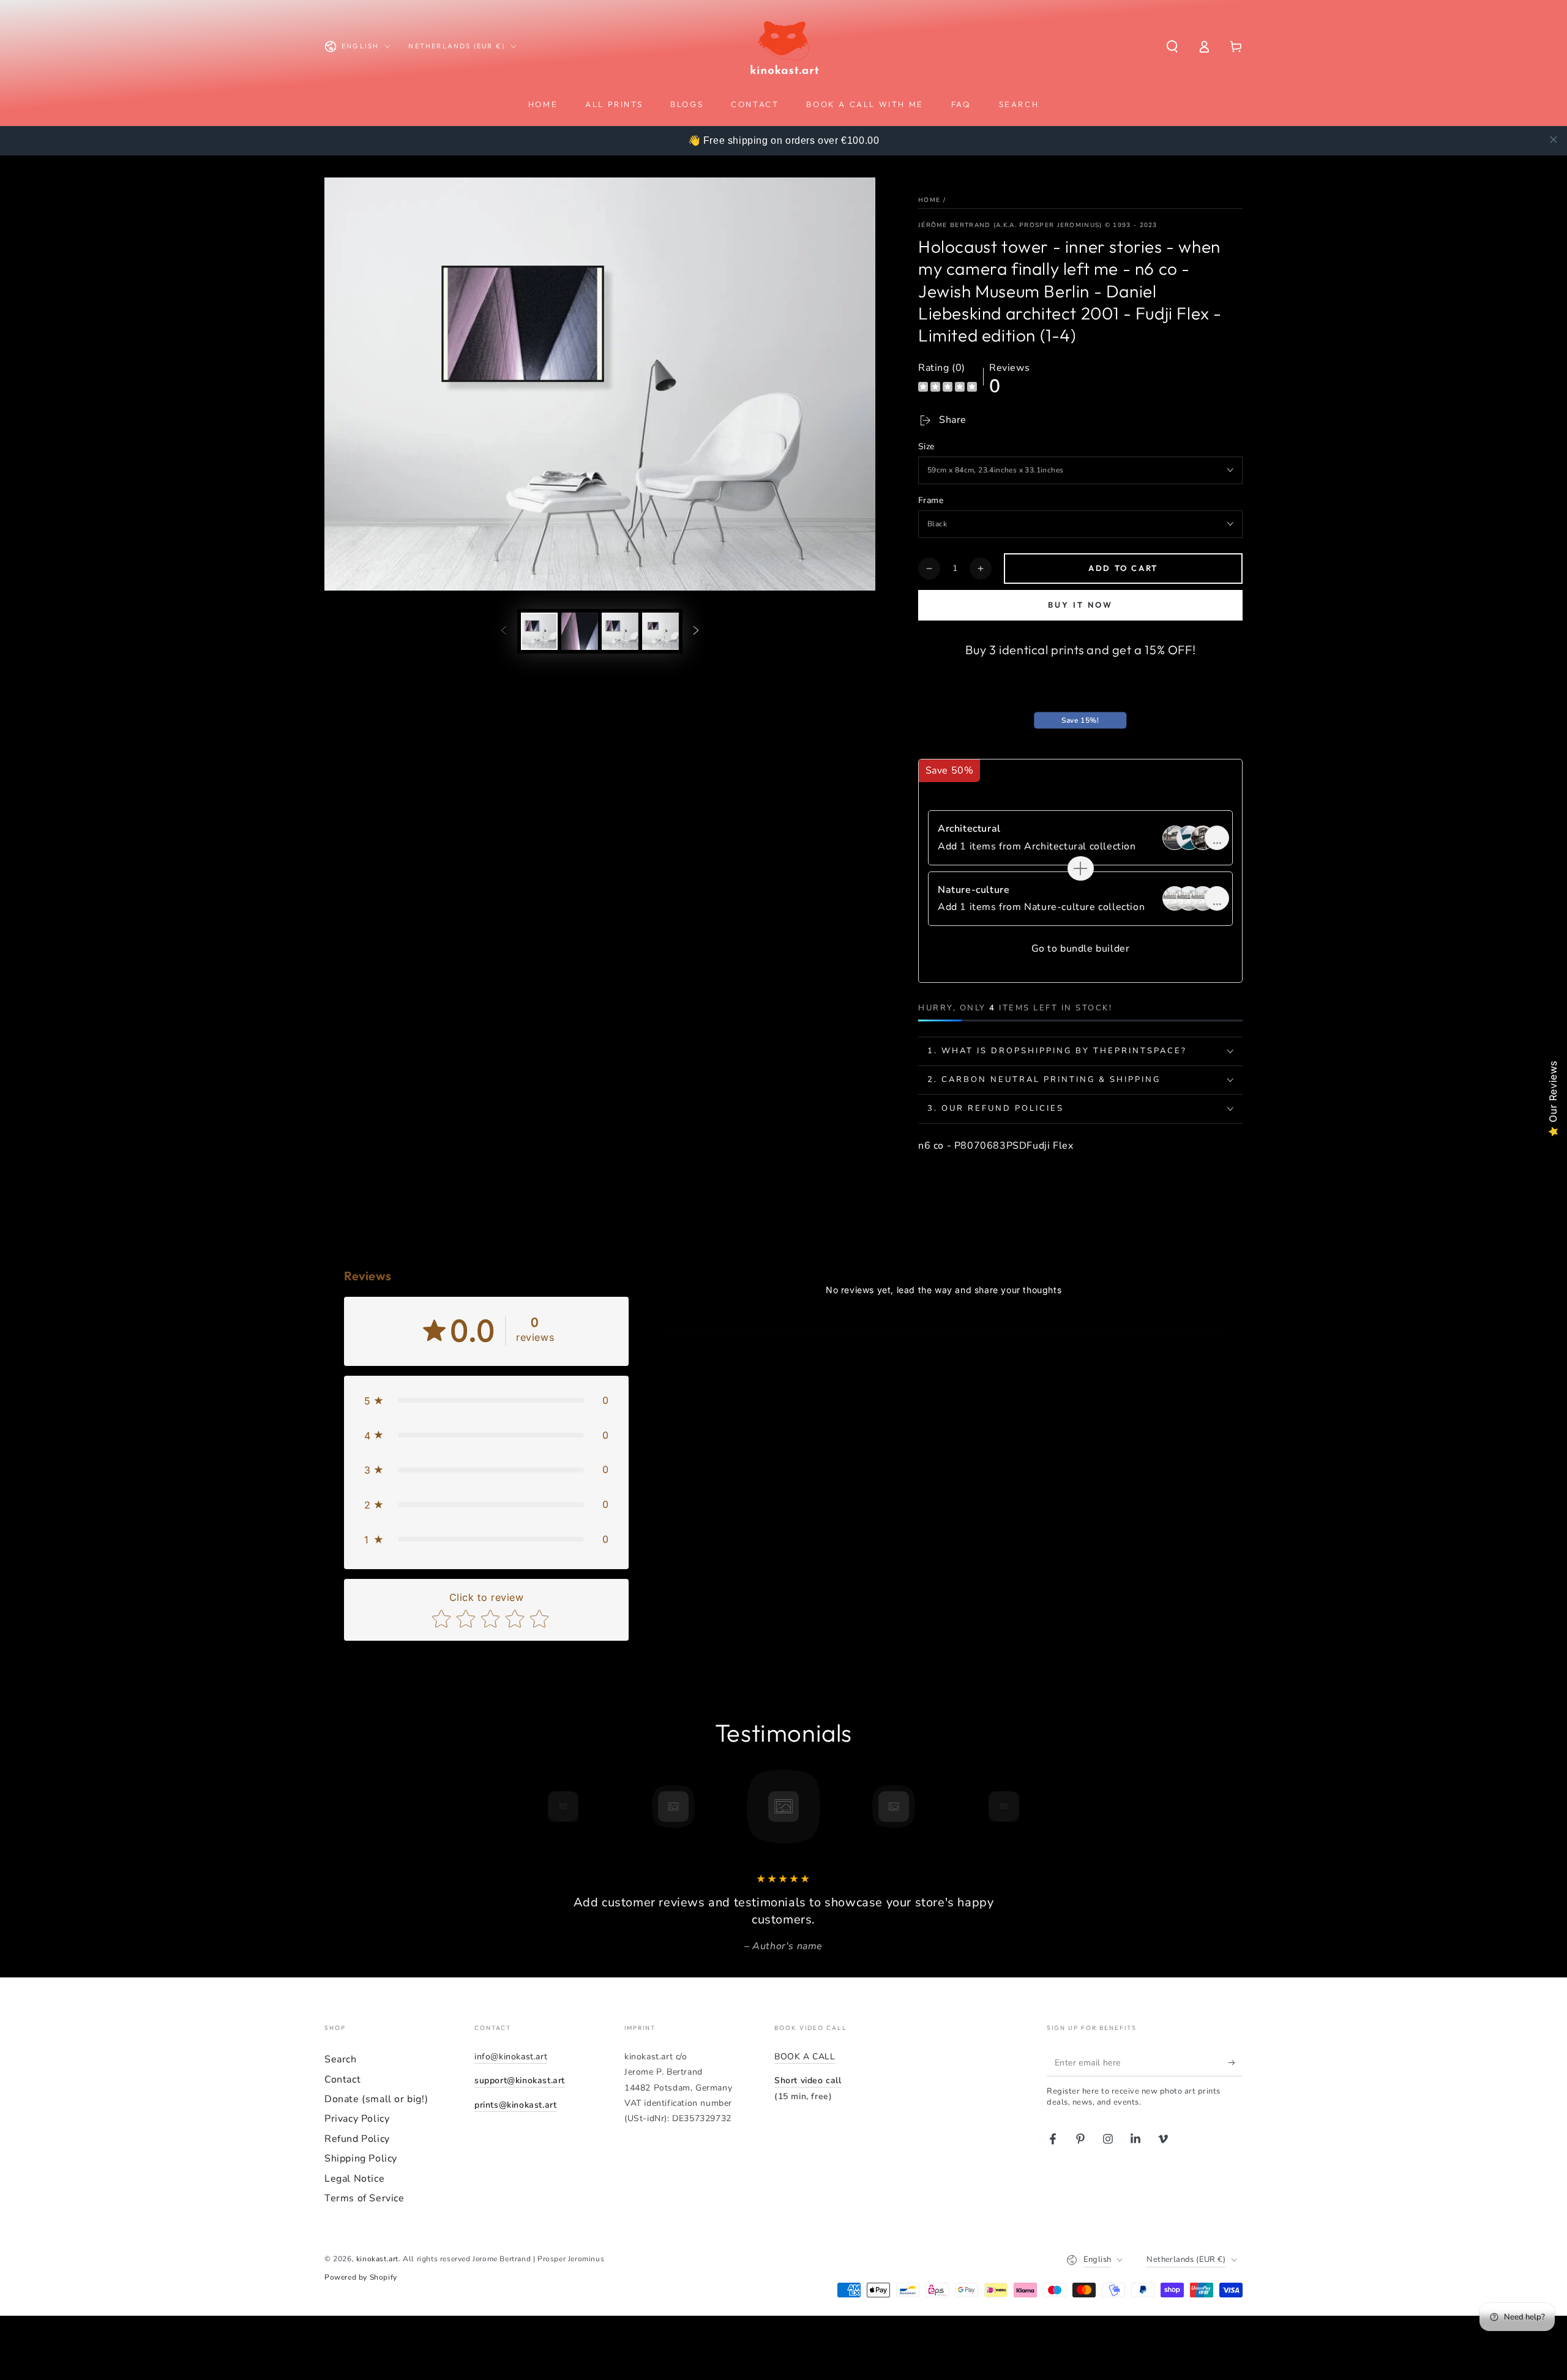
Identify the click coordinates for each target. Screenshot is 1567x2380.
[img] (948, 388)
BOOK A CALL (805, 2057)
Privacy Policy (357, 2119)
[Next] (1031, 1807)
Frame (931, 500)
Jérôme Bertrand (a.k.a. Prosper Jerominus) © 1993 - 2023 (1038, 225)
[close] (1554, 140)
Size (926, 446)
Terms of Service (365, 2198)
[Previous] (536, 1807)
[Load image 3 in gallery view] (620, 631)
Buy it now (1080, 605)
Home (929, 200)
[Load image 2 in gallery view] (580, 631)
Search (341, 2059)
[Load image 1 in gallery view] (539, 631)
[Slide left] (504, 631)
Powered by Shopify (361, 2277)
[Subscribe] (1236, 2062)
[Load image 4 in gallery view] (660, 631)
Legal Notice (354, 2179)
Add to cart (1123, 568)
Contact (342, 2080)
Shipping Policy (361, 2158)
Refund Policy (357, 2139)
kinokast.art (377, 2259)
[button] (1172, 47)
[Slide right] (696, 631)
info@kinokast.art (511, 2057)
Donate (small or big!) (376, 2099)
